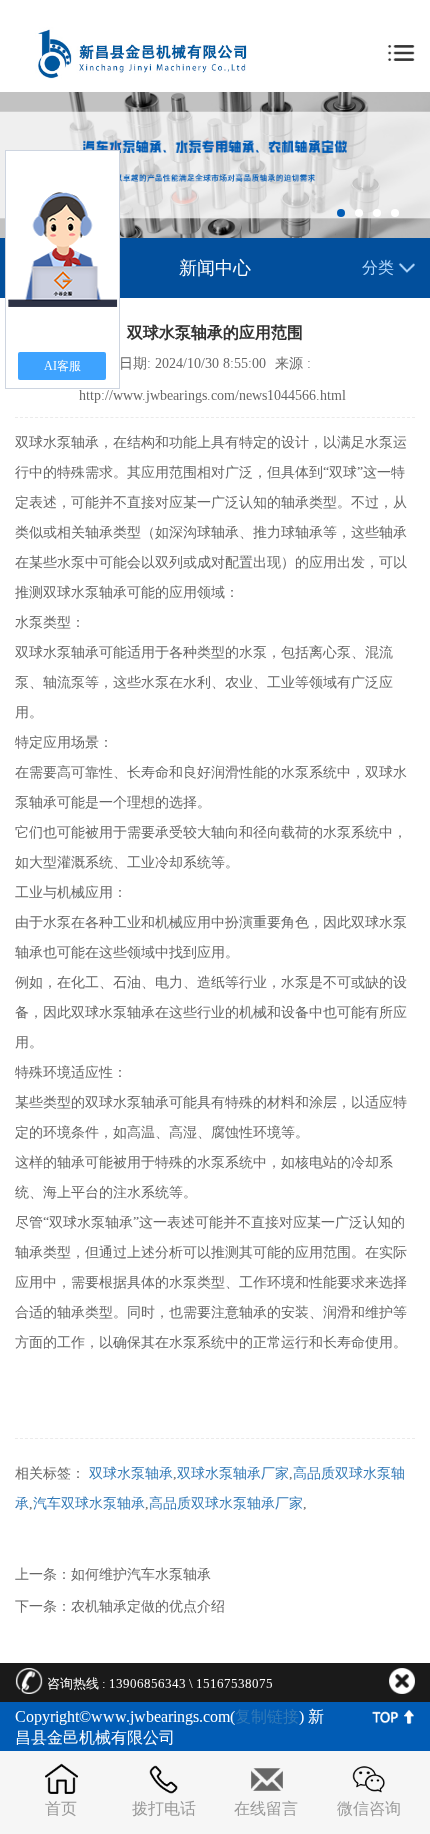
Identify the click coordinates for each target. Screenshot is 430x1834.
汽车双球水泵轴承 (89, 1503)
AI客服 (62, 366)
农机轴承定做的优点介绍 (148, 1606)
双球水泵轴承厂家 (233, 1473)
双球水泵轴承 (131, 1473)
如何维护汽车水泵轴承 (141, 1574)
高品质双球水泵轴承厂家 (226, 1503)
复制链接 (267, 1716)
